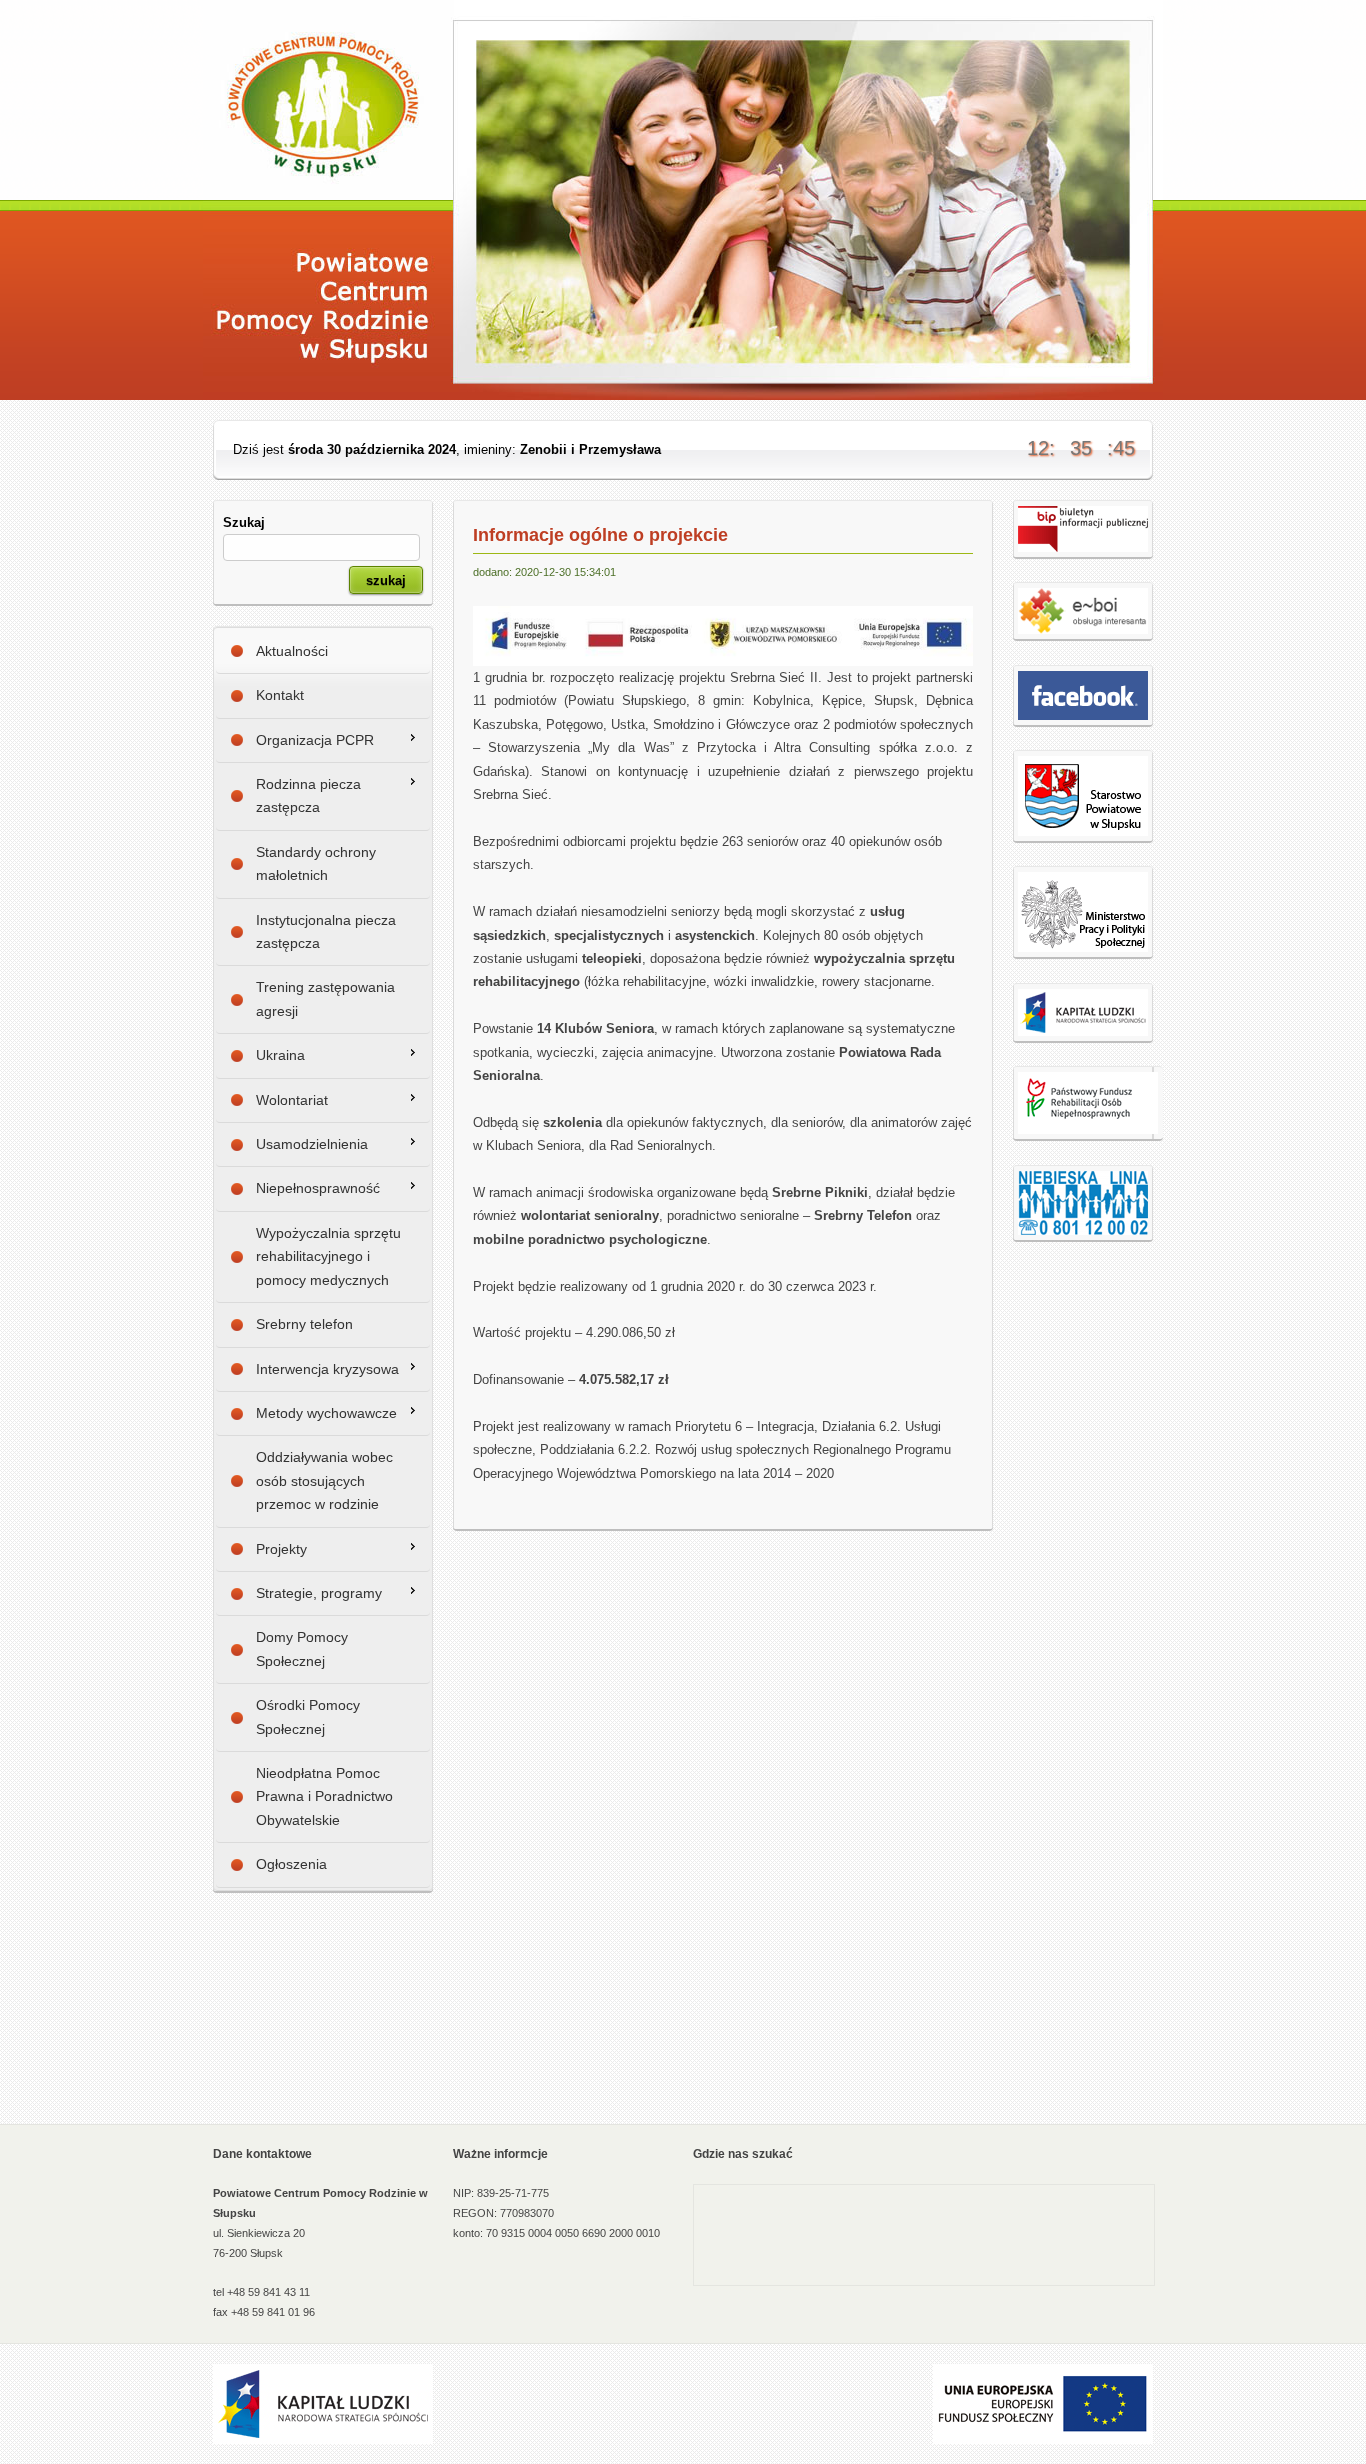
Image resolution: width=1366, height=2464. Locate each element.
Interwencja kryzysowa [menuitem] (327, 1369)
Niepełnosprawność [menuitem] (318, 1188)
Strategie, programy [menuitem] (319, 1593)
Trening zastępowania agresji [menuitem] (325, 998)
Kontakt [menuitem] (280, 695)
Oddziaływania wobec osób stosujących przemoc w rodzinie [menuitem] (324, 1480)
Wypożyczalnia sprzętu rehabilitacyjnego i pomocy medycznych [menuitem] (328, 1256)
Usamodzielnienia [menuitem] (312, 1144)
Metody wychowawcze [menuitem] (326, 1413)
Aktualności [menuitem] (292, 651)
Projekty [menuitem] (281, 1549)
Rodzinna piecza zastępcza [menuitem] (308, 795)
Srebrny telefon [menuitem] (304, 1324)
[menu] (323, 1259)
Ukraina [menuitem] (280, 1055)
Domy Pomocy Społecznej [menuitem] (302, 1648)
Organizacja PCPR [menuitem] (315, 740)
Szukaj (244, 522)
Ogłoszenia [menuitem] (291, 1864)
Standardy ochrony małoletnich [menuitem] (316, 863)
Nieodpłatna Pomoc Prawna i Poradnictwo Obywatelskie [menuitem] (324, 1796)
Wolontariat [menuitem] (292, 1100)
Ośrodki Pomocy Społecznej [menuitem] (308, 1716)
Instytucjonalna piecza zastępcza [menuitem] (326, 931)
